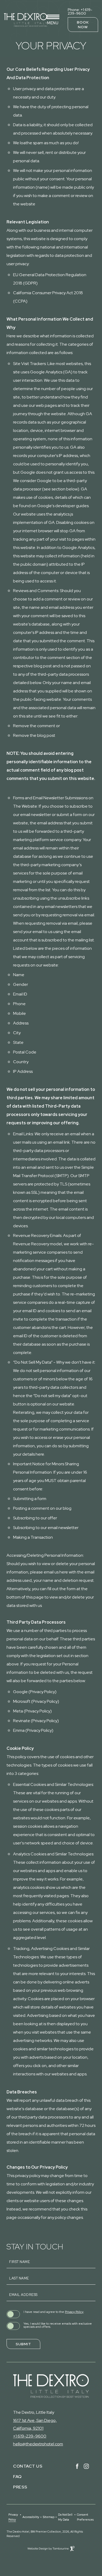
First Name (19, 2262)
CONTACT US (28, 2466)
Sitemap (49, 2517)
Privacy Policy (74, 2312)
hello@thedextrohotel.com (38, 2444)
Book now (83, 25)
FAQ (17, 2477)
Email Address (23, 2295)
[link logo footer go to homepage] (51, 2386)
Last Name (19, 2278)
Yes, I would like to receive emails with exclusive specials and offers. (58, 2325)
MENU (53, 23)
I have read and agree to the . (54, 2312)
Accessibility (31, 2517)
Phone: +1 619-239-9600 (80, 11)
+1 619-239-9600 (30, 2436)
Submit (23, 2344)
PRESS (20, 2487)
